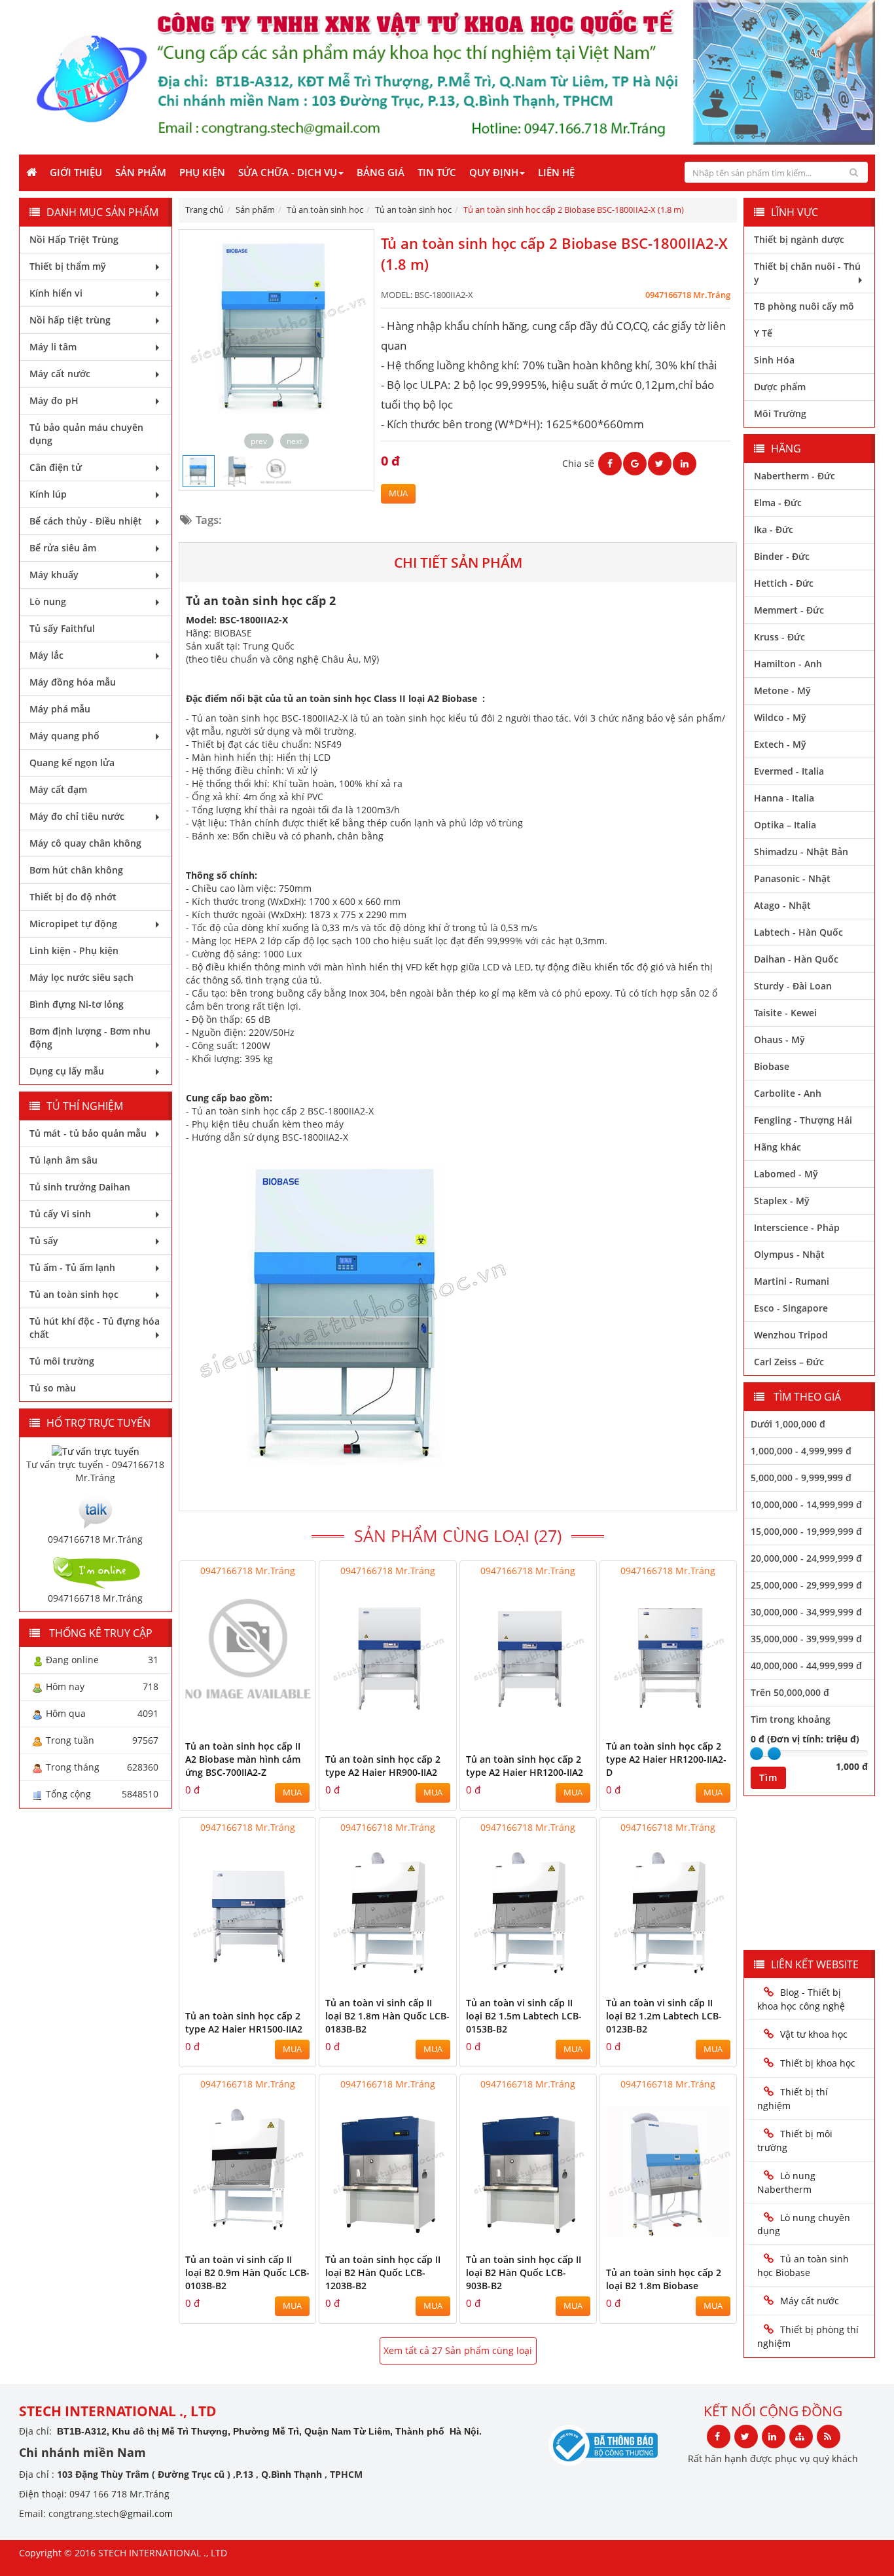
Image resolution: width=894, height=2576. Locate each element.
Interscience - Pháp (797, 1227)
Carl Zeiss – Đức (789, 1362)
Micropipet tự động (73, 924)
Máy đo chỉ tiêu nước (77, 816)
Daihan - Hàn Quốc (796, 959)
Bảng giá (381, 172)
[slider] (757, 1754)
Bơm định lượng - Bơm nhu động (90, 1038)
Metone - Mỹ (782, 690)
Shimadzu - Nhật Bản (801, 852)
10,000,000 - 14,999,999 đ (806, 1504)
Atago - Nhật (782, 905)
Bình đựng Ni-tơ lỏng (77, 1004)
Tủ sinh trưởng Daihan (80, 1187)
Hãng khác (778, 1147)
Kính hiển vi (56, 293)
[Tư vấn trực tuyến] (96, 1450)
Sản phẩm (141, 172)
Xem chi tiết (279, 1705)
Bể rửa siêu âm (63, 548)
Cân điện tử (56, 467)
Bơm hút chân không (76, 870)
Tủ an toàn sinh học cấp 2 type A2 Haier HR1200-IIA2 (525, 1766)
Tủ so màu (53, 1388)
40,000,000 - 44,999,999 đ (806, 1665)
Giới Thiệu (76, 172)
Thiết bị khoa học (818, 2063)
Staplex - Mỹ (782, 1201)
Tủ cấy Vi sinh (60, 1214)
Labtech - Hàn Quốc (798, 932)
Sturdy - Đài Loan (793, 986)
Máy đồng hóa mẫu (73, 682)
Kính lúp (48, 494)
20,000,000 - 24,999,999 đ (806, 1558)
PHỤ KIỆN (202, 172)
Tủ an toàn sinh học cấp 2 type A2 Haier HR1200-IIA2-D (666, 1759)
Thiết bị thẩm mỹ (68, 266)
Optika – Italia (785, 825)
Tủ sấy (44, 1241)
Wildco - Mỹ (780, 717)
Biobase (772, 1066)
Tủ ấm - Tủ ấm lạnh (72, 1267)
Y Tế (763, 333)
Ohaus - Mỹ (779, 1040)
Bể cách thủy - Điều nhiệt (86, 521)
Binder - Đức (782, 556)
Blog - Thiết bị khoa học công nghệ (802, 1999)
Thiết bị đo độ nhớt (73, 897)
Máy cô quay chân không (85, 843)
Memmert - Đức (789, 610)
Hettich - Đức (784, 583)
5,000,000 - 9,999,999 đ (801, 1478)
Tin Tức (437, 172)
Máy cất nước (60, 374)
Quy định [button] (494, 172)
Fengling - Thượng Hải (803, 1120)
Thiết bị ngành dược (799, 239)
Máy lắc (46, 655)
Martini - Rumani (792, 1281)
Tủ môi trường (62, 1361)
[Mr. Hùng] (96, 1510)
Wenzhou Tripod (791, 1335)
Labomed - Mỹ (786, 1174)
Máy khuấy (54, 575)
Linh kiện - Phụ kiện (74, 950)
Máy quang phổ (64, 736)
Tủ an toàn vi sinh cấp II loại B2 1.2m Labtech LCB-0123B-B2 (664, 2016)
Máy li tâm (53, 347)
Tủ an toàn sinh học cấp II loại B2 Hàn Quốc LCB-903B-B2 (524, 2272)
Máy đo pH (54, 400)
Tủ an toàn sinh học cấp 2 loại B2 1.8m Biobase (664, 2279)
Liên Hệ (556, 172)
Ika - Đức (774, 529)
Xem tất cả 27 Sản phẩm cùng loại (458, 2350)
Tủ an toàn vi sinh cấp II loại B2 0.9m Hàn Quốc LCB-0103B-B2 (247, 2272)
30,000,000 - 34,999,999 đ (806, 1612)
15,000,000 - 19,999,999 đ (806, 1531)
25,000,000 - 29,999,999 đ (806, 1585)
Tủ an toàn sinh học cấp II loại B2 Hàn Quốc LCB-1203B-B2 (383, 2272)
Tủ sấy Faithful (62, 628)
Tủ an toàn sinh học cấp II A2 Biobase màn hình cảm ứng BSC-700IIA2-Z (243, 1759)
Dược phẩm (780, 387)
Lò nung (48, 601)
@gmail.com (146, 2513)
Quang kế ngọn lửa (72, 763)
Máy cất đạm (58, 789)
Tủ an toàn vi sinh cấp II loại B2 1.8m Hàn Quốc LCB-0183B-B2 (387, 2016)
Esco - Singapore (791, 1308)
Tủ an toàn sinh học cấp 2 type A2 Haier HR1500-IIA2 (244, 2022)
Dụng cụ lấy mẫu (67, 1071)
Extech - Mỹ (780, 744)
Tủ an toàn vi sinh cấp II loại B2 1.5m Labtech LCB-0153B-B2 (524, 2016)
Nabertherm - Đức (795, 476)
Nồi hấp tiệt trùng (70, 320)
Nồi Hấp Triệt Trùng (74, 239)
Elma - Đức (778, 503)
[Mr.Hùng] (96, 1571)
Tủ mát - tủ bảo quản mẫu (88, 1133)
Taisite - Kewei (785, 1013)
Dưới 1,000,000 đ (788, 1424)
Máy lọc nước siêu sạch (81, 977)
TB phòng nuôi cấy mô (804, 306)
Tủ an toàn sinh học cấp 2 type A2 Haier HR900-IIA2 (383, 1766)
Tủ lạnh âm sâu (63, 1160)
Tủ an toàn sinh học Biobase (803, 2266)
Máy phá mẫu (60, 709)
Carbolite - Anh (788, 1093)
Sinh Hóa (774, 360)
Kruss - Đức (779, 637)
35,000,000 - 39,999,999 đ (806, 1639)
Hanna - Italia (784, 798)
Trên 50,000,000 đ (790, 1692)
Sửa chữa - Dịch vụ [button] (288, 172)
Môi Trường (780, 414)
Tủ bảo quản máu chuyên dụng (86, 434)
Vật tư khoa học (814, 2034)
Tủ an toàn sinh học (74, 1294)
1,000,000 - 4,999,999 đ (801, 1451)
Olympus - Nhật (789, 1254)
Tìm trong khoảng (791, 1719)
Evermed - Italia (789, 771)
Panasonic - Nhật (792, 878)
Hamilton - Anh (788, 664)
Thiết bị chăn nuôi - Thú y (807, 273)
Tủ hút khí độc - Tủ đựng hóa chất (95, 1328)
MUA (398, 493)
